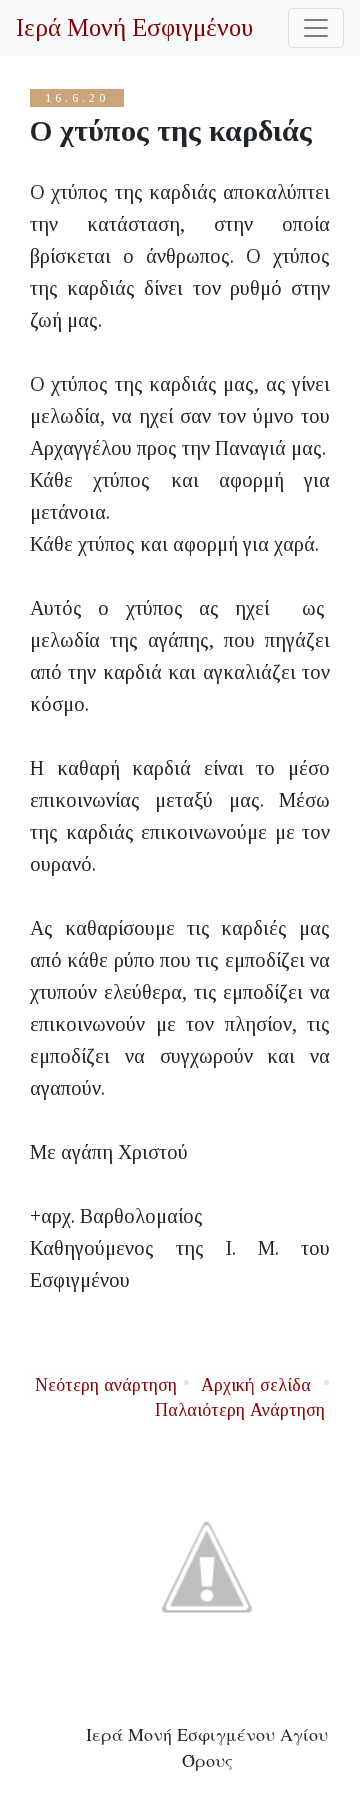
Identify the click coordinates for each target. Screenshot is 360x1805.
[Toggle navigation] (316, 28)
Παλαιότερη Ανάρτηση (240, 1410)
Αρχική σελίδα (256, 1385)
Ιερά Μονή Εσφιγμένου (134, 27)
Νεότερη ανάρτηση (106, 1385)
